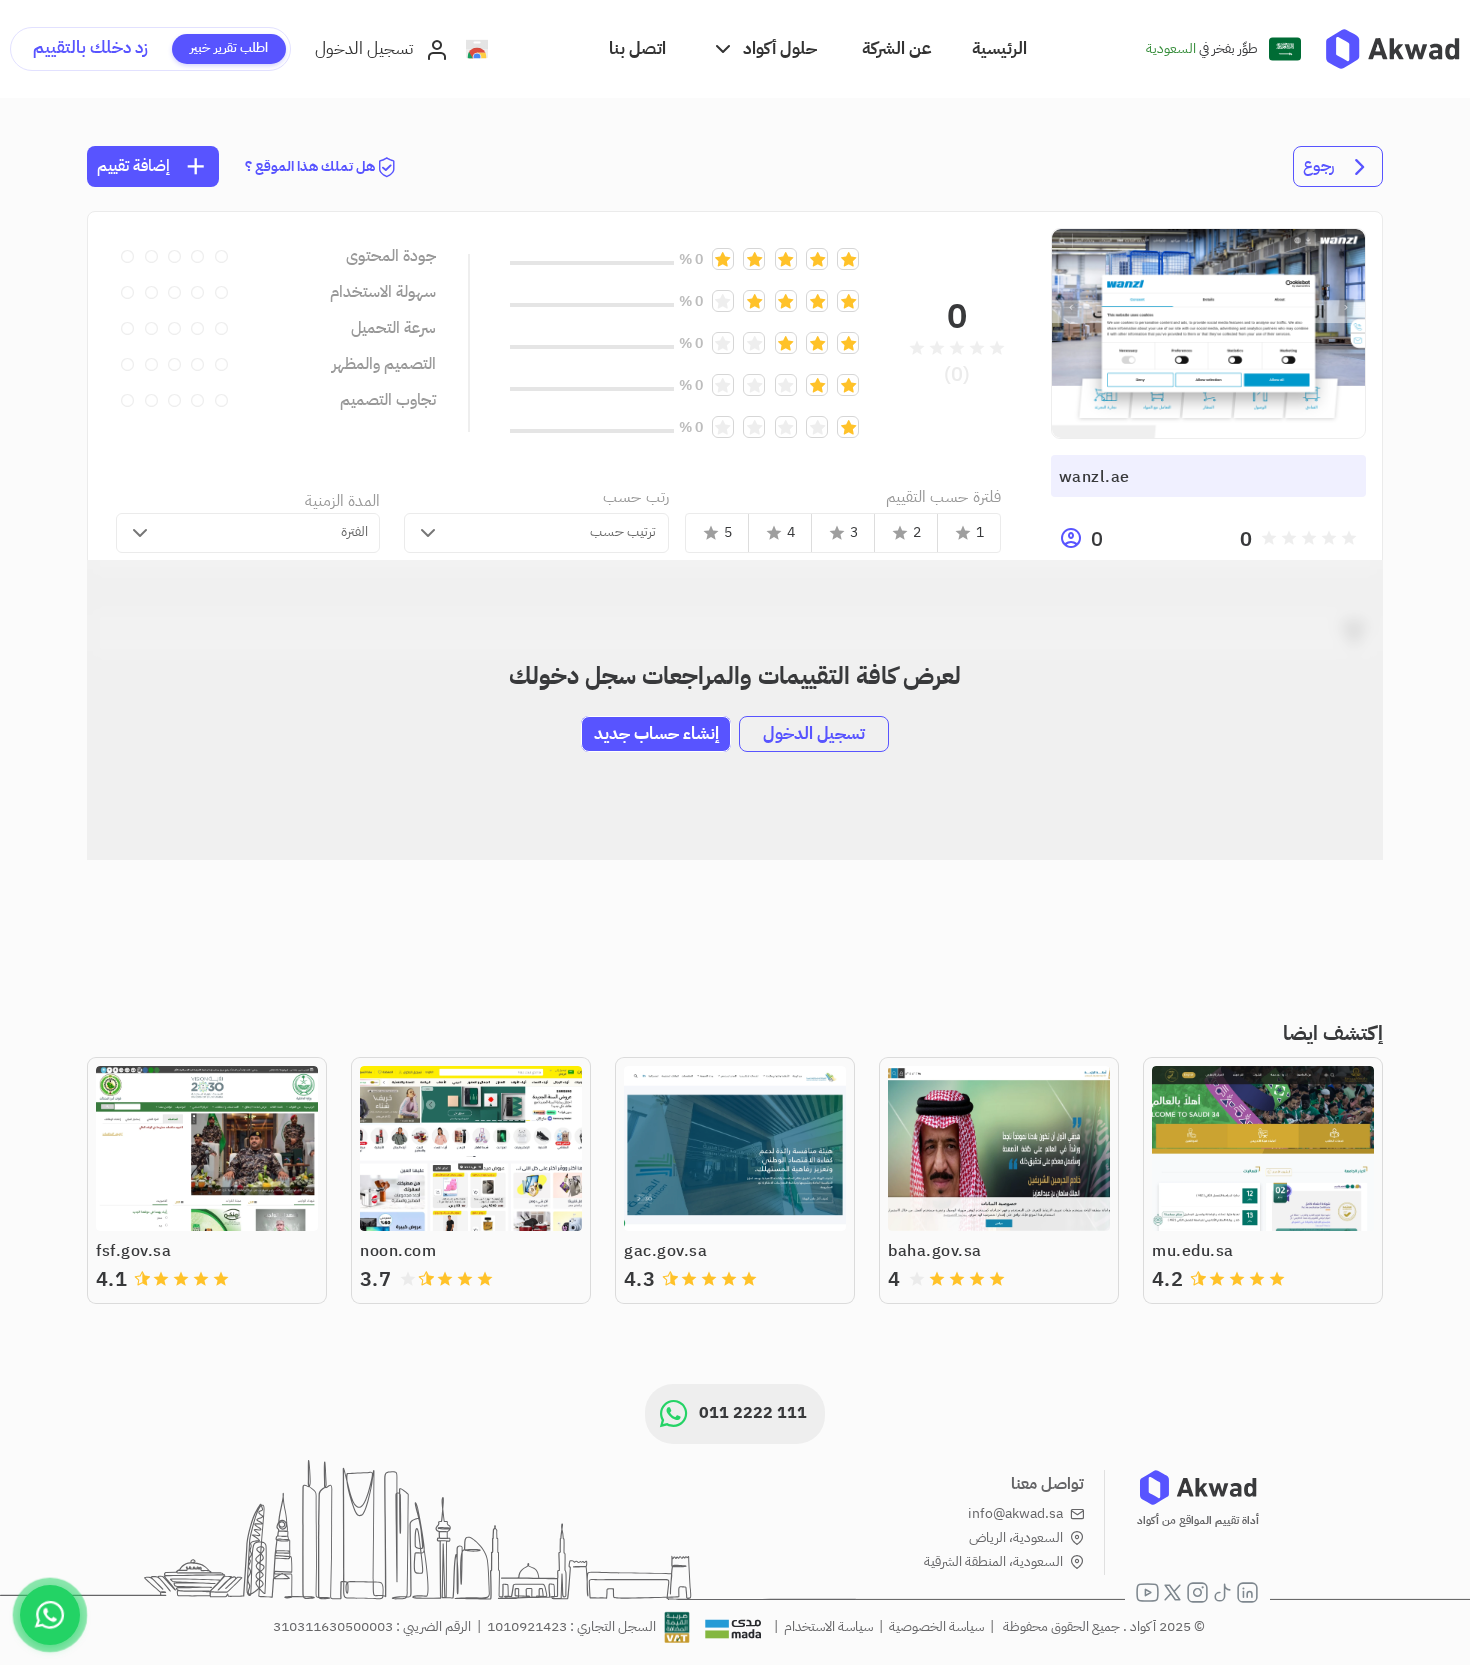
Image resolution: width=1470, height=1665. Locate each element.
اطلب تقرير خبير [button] (229, 47)
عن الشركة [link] (897, 48)
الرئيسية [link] (999, 48)
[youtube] (1147, 1592)
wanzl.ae (1094, 477)
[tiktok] (1222, 1592)
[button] (764, 49)
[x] (1172, 1592)
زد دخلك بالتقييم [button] (90, 47)
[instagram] (1197, 1592)
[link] (1392, 49)
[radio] (1349, 538)
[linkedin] (1247, 1592)
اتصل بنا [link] (637, 48)
